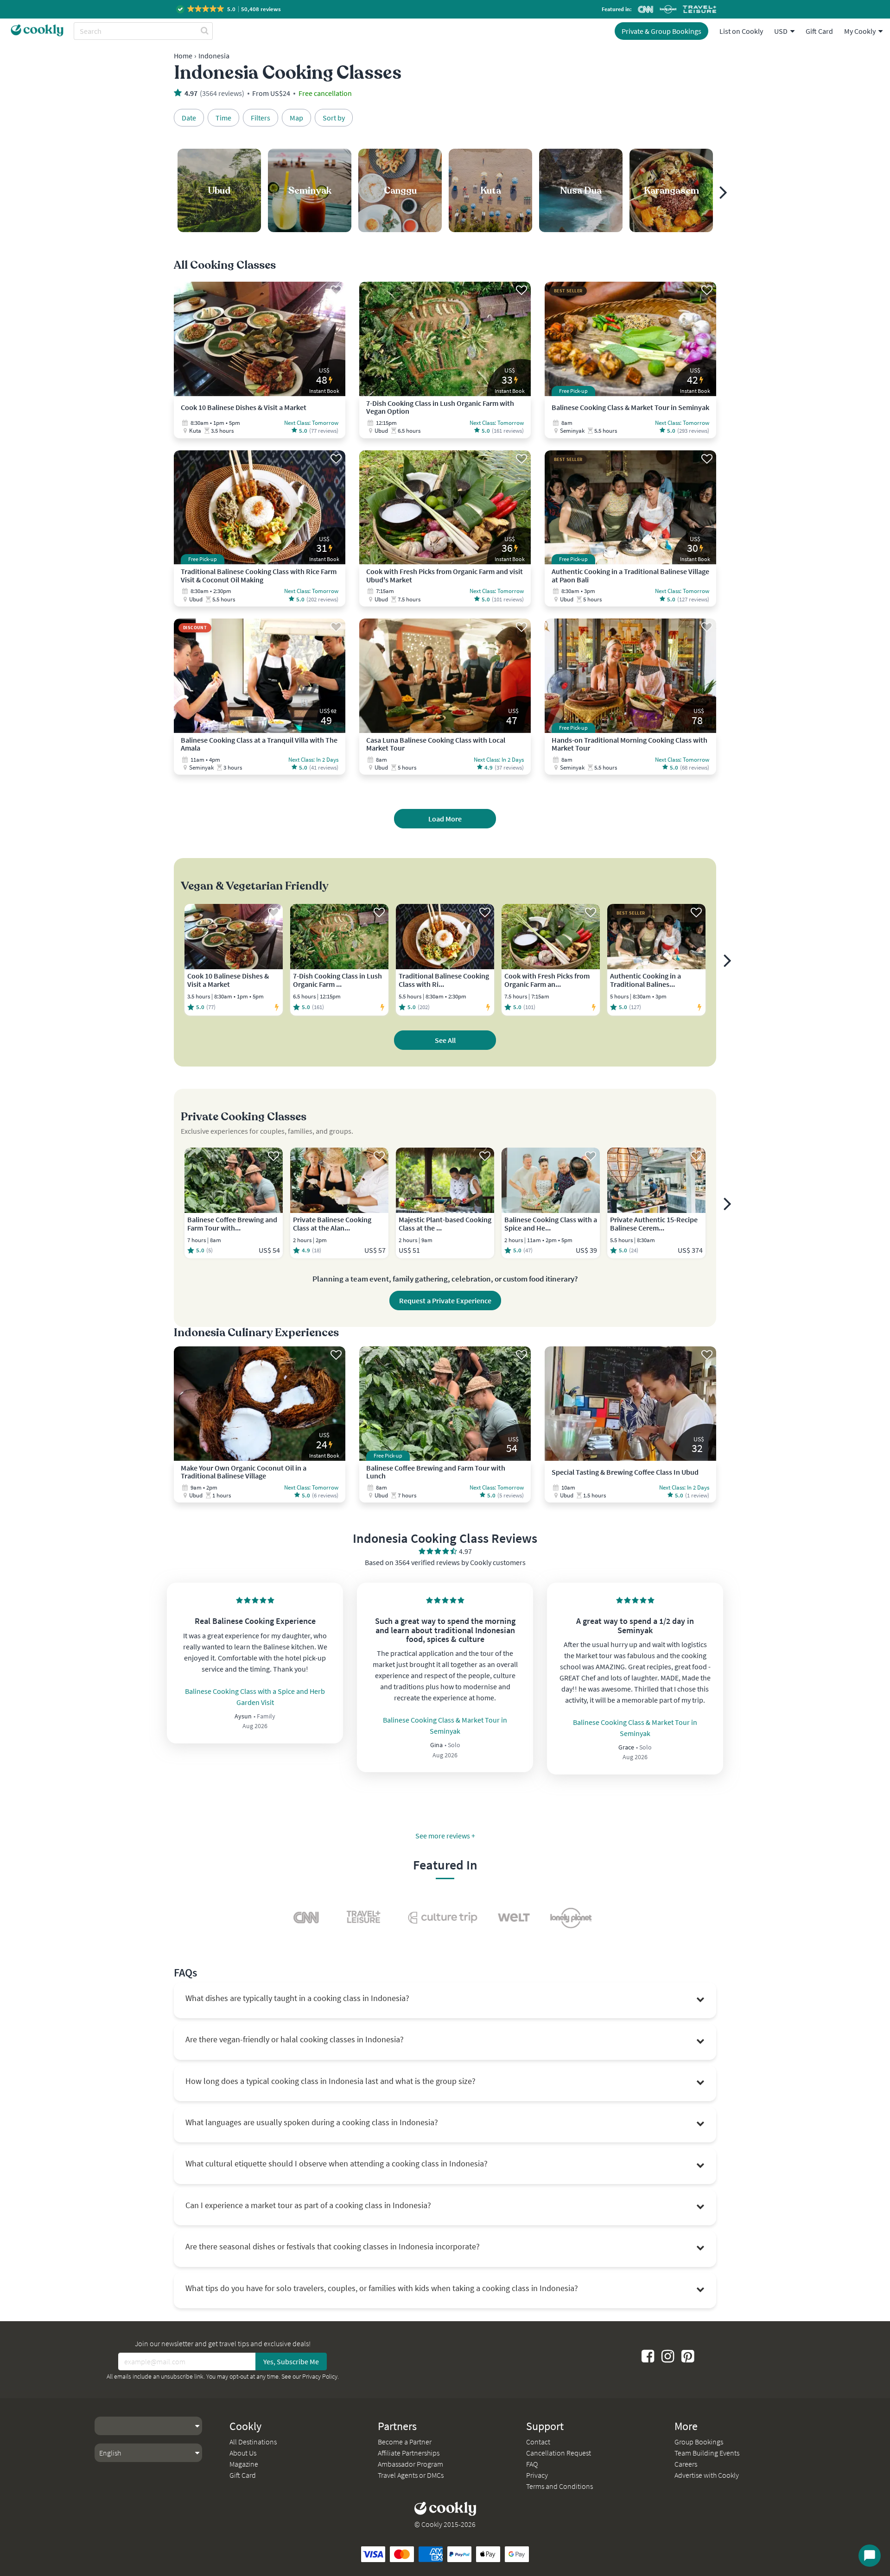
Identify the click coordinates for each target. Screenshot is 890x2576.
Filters (261, 118)
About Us (243, 2453)
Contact (538, 2442)
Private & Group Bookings (661, 31)
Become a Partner (405, 2442)
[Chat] (870, 2556)
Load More (445, 819)
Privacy (537, 2475)
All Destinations (253, 2442)
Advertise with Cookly (707, 2475)
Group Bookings (699, 2442)
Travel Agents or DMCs (411, 2475)
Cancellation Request (559, 2453)
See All (445, 1040)
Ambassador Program (410, 2464)
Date (189, 118)
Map (296, 118)
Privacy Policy (320, 2376)
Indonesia (214, 56)
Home (183, 56)
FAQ (532, 2464)
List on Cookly (741, 31)
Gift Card (819, 31)
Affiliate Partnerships (409, 2453)
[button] (229, 9)
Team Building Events (707, 2453)
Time (223, 118)
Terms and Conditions (559, 2486)
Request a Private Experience (445, 1301)
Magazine (244, 2464)
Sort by (334, 118)
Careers (686, 2464)
